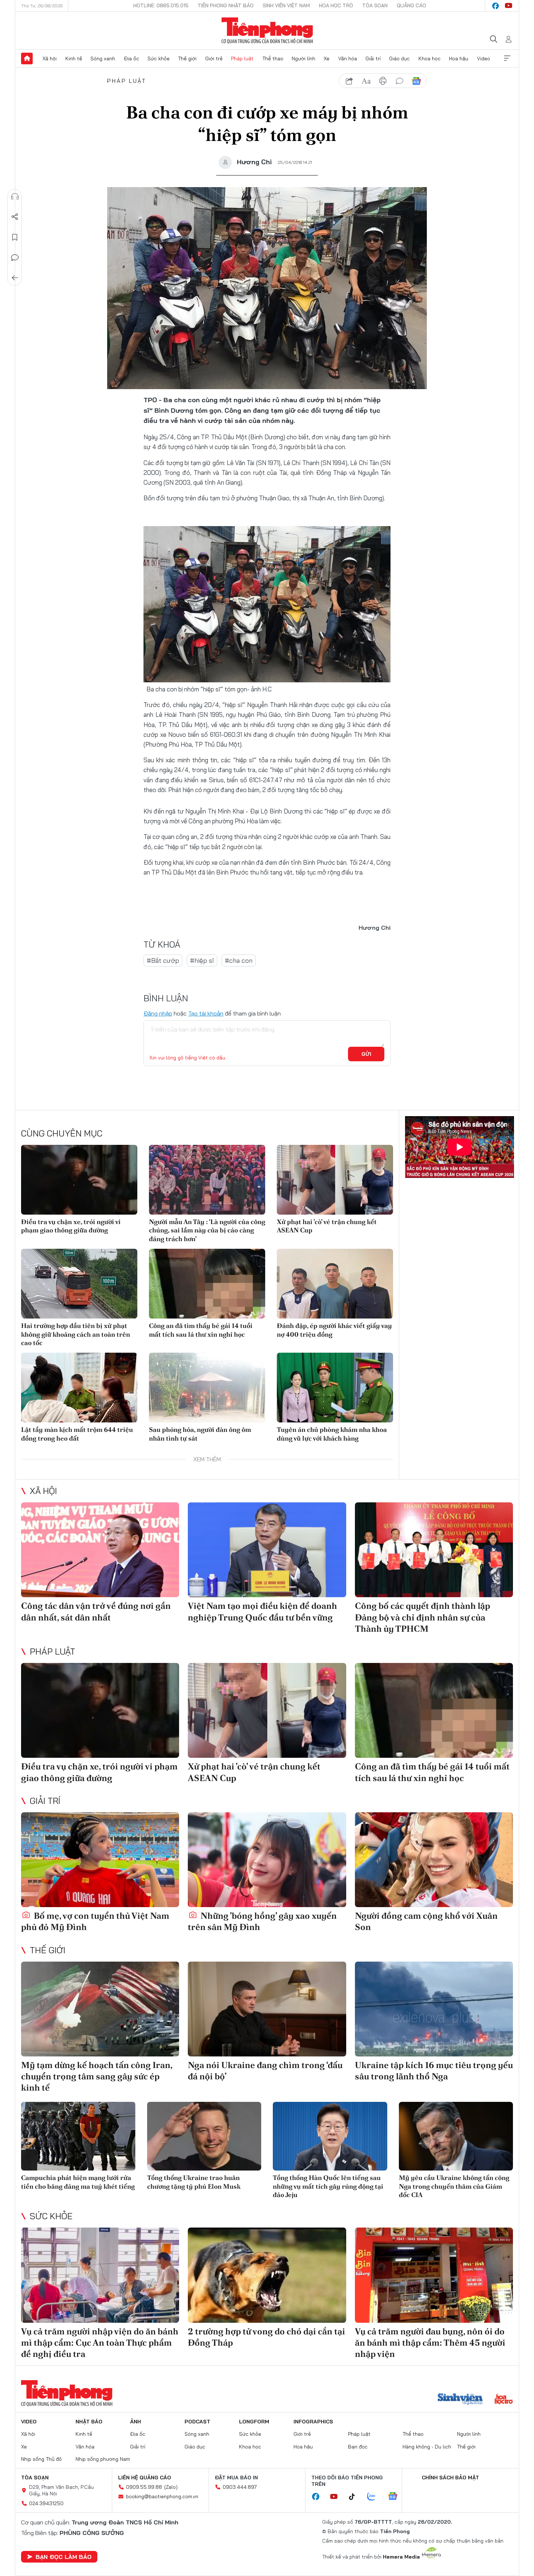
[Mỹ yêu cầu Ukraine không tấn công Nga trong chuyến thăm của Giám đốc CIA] (456, 2136)
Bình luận (15, 258)
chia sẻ (349, 81)
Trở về (15, 278)
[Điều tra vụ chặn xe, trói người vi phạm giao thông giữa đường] (79, 1180)
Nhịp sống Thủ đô (41, 2459)
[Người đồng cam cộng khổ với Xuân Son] (434, 1860)
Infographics (313, 2422)
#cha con (239, 960)
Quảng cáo (411, 5)
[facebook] (495, 6)
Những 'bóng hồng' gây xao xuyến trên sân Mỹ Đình (262, 1921)
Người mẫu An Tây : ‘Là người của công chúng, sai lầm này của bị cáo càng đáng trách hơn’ (207, 1230)
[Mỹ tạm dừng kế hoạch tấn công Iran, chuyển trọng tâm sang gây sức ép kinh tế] (100, 2009)
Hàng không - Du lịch (427, 2447)
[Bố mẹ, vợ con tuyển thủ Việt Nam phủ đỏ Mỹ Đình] (100, 1860)
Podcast (197, 2422)
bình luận (400, 81)
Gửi (366, 1054)
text (366, 81)
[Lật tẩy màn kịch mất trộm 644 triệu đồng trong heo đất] (79, 1388)
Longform (254, 2422)
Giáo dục (399, 58)
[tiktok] (356, 2497)
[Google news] (396, 2497)
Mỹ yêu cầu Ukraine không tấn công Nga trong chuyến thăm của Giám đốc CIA (454, 2186)
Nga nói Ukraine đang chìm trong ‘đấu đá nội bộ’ (265, 2071)
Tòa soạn (375, 5)
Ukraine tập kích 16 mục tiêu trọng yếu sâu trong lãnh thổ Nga (434, 2071)
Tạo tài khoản (206, 1013)
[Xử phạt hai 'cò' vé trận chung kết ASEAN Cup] (335, 1180)
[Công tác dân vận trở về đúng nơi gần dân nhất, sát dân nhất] (100, 1550)
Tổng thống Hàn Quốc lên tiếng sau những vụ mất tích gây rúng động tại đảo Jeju (328, 2186)
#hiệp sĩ (202, 960)
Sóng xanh (103, 58)
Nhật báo (89, 2422)
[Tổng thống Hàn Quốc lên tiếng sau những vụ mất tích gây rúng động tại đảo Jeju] (330, 2136)
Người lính (304, 58)
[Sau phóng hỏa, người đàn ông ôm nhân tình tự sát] (207, 1388)
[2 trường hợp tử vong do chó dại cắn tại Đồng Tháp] (267, 2275)
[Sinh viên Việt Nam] (460, 2400)
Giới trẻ (214, 58)
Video (484, 58)
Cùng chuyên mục (62, 1133)
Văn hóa (348, 58)
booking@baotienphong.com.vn (162, 2496)
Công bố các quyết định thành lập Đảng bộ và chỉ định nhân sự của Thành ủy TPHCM (422, 1617)
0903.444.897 (240, 2487)
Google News (416, 81)
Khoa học (430, 58)
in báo (383, 81)
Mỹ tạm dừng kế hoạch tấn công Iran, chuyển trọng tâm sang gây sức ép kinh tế (97, 2076)
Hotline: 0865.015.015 (161, 5)
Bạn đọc (358, 2447)
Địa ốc (132, 58)
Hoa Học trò (336, 5)
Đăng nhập (158, 1013)
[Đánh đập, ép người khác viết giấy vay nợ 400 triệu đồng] (335, 1284)
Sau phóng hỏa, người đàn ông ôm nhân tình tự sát (200, 1434)
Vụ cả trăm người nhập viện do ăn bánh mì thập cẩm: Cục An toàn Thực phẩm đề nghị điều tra (100, 2343)
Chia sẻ (15, 217)
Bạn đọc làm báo (64, 2557)
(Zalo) (171, 2487)
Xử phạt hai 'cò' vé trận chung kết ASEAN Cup (327, 1226)
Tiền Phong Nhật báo (226, 5)
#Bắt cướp (163, 960)
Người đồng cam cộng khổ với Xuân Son (426, 1921)
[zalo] (375, 2497)
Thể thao (273, 58)
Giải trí (373, 58)
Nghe (15, 197)
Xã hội (50, 58)
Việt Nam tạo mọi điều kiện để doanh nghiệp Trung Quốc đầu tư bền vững (262, 1611)
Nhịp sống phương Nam (103, 2459)
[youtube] (509, 6)
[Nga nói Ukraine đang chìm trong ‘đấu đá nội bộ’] (267, 2009)
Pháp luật (242, 58)
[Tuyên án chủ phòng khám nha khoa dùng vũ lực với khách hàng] (335, 1388)
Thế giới (187, 58)
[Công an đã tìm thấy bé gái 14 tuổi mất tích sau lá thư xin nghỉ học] (207, 1284)
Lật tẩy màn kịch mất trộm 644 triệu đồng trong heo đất (77, 1434)
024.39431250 (46, 2503)
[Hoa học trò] (504, 2400)
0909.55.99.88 (144, 2487)
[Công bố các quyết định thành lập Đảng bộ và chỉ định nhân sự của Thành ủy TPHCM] (434, 1550)
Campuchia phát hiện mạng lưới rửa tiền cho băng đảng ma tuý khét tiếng (78, 2182)
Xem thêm (507, 58)
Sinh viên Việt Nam (286, 5)
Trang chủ (27, 58)
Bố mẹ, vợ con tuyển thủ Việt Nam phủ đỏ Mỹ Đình (95, 1921)
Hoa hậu (459, 58)
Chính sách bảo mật (450, 2478)
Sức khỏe (159, 58)
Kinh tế (74, 58)
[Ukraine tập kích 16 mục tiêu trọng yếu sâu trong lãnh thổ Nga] (434, 2009)
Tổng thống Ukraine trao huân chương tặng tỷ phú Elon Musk (194, 2182)
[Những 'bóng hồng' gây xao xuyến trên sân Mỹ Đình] (267, 1860)
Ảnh (135, 2422)
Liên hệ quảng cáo (145, 2478)
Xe (327, 58)
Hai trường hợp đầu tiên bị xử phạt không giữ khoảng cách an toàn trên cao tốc (76, 1334)
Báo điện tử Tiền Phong (267, 31)
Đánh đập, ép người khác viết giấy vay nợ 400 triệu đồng (334, 1330)
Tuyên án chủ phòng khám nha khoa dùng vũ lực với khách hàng (332, 1434)
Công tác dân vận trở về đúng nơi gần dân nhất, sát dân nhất (96, 1611)
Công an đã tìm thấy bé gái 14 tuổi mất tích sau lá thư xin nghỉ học (201, 1330)
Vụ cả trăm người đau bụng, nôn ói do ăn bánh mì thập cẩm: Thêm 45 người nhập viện (430, 2343)
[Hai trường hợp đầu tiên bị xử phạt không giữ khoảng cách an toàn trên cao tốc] (79, 1284)
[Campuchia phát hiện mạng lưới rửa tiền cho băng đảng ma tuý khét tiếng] (78, 2136)
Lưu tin (15, 237)
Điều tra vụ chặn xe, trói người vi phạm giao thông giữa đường (71, 1226)
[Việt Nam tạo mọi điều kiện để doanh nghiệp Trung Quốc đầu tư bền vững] (267, 1550)
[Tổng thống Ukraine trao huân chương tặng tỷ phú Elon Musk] (204, 2136)
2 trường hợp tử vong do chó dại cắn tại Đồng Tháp (266, 2337)
